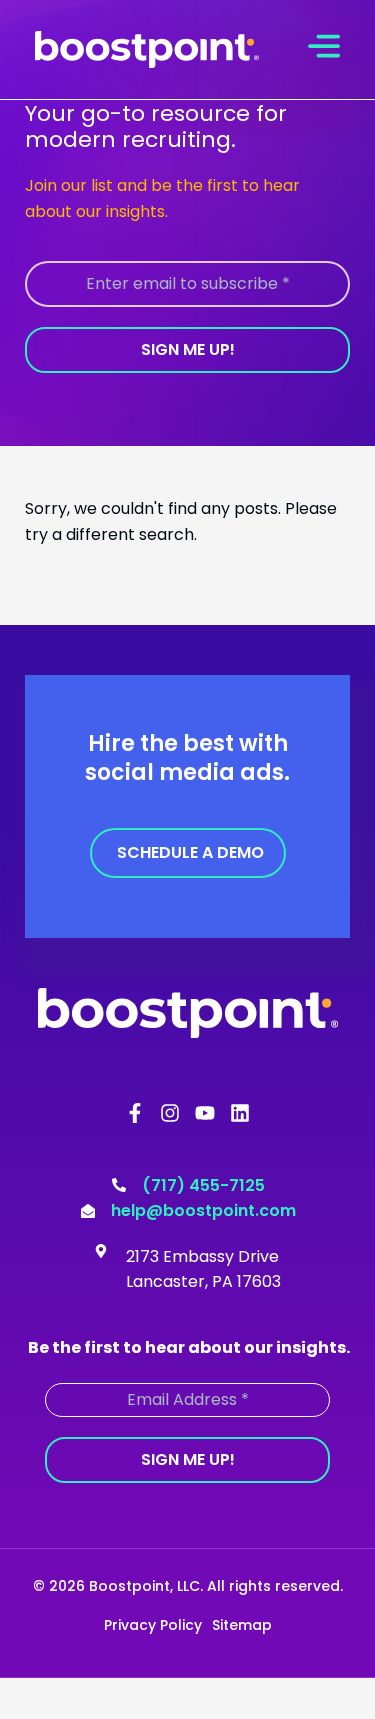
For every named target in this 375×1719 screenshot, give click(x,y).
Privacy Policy (153, 1625)
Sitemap (242, 1625)
